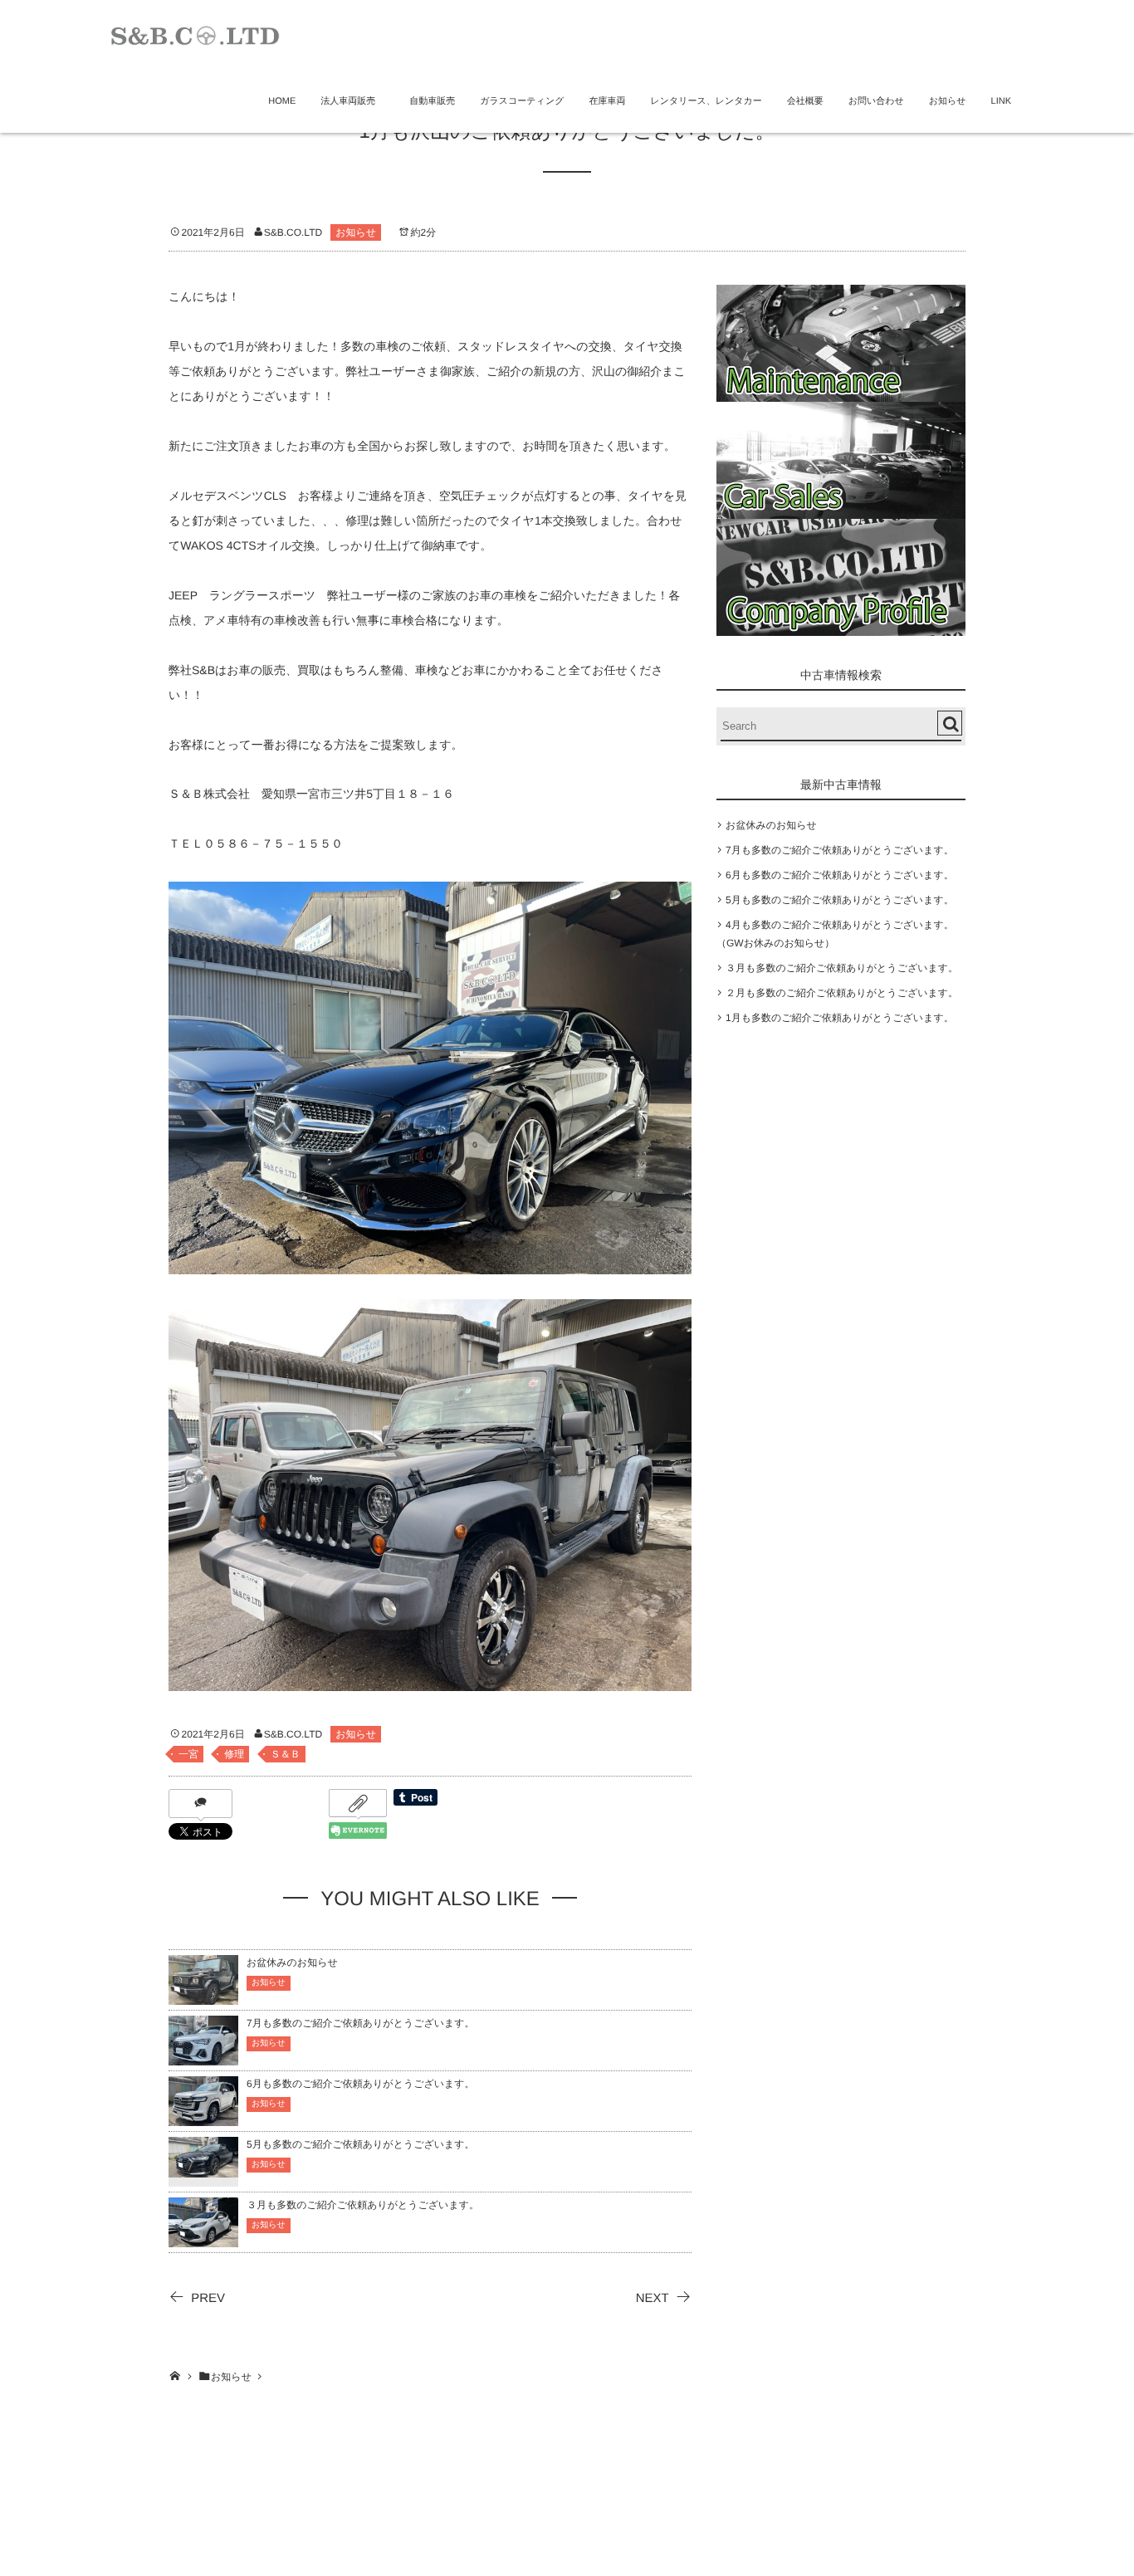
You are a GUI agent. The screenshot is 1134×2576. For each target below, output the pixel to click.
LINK (1001, 101)
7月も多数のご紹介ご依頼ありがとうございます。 (361, 2023)
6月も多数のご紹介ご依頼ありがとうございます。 (361, 2084)
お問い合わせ (876, 101)
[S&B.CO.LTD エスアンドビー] (195, 34)
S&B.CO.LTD (293, 232)
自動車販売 (432, 101)
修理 (234, 1754)
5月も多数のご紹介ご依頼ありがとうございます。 (361, 2144)
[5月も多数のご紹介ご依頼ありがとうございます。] (203, 2167)
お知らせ (948, 101)
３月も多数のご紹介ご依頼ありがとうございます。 (363, 2205)
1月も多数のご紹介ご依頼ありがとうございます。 (840, 1018)
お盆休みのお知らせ (292, 1963)
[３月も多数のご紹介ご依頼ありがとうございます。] (203, 2239)
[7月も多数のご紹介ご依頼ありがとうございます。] (203, 2058)
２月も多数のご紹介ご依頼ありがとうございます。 (842, 993)
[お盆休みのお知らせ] (203, 1997)
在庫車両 (607, 101)
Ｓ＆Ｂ (286, 1754)
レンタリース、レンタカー (706, 101)
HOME (282, 101)
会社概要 (805, 101)
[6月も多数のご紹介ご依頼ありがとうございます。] (203, 2118)
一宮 (188, 1754)
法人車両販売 (352, 101)
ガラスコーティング (522, 101)
